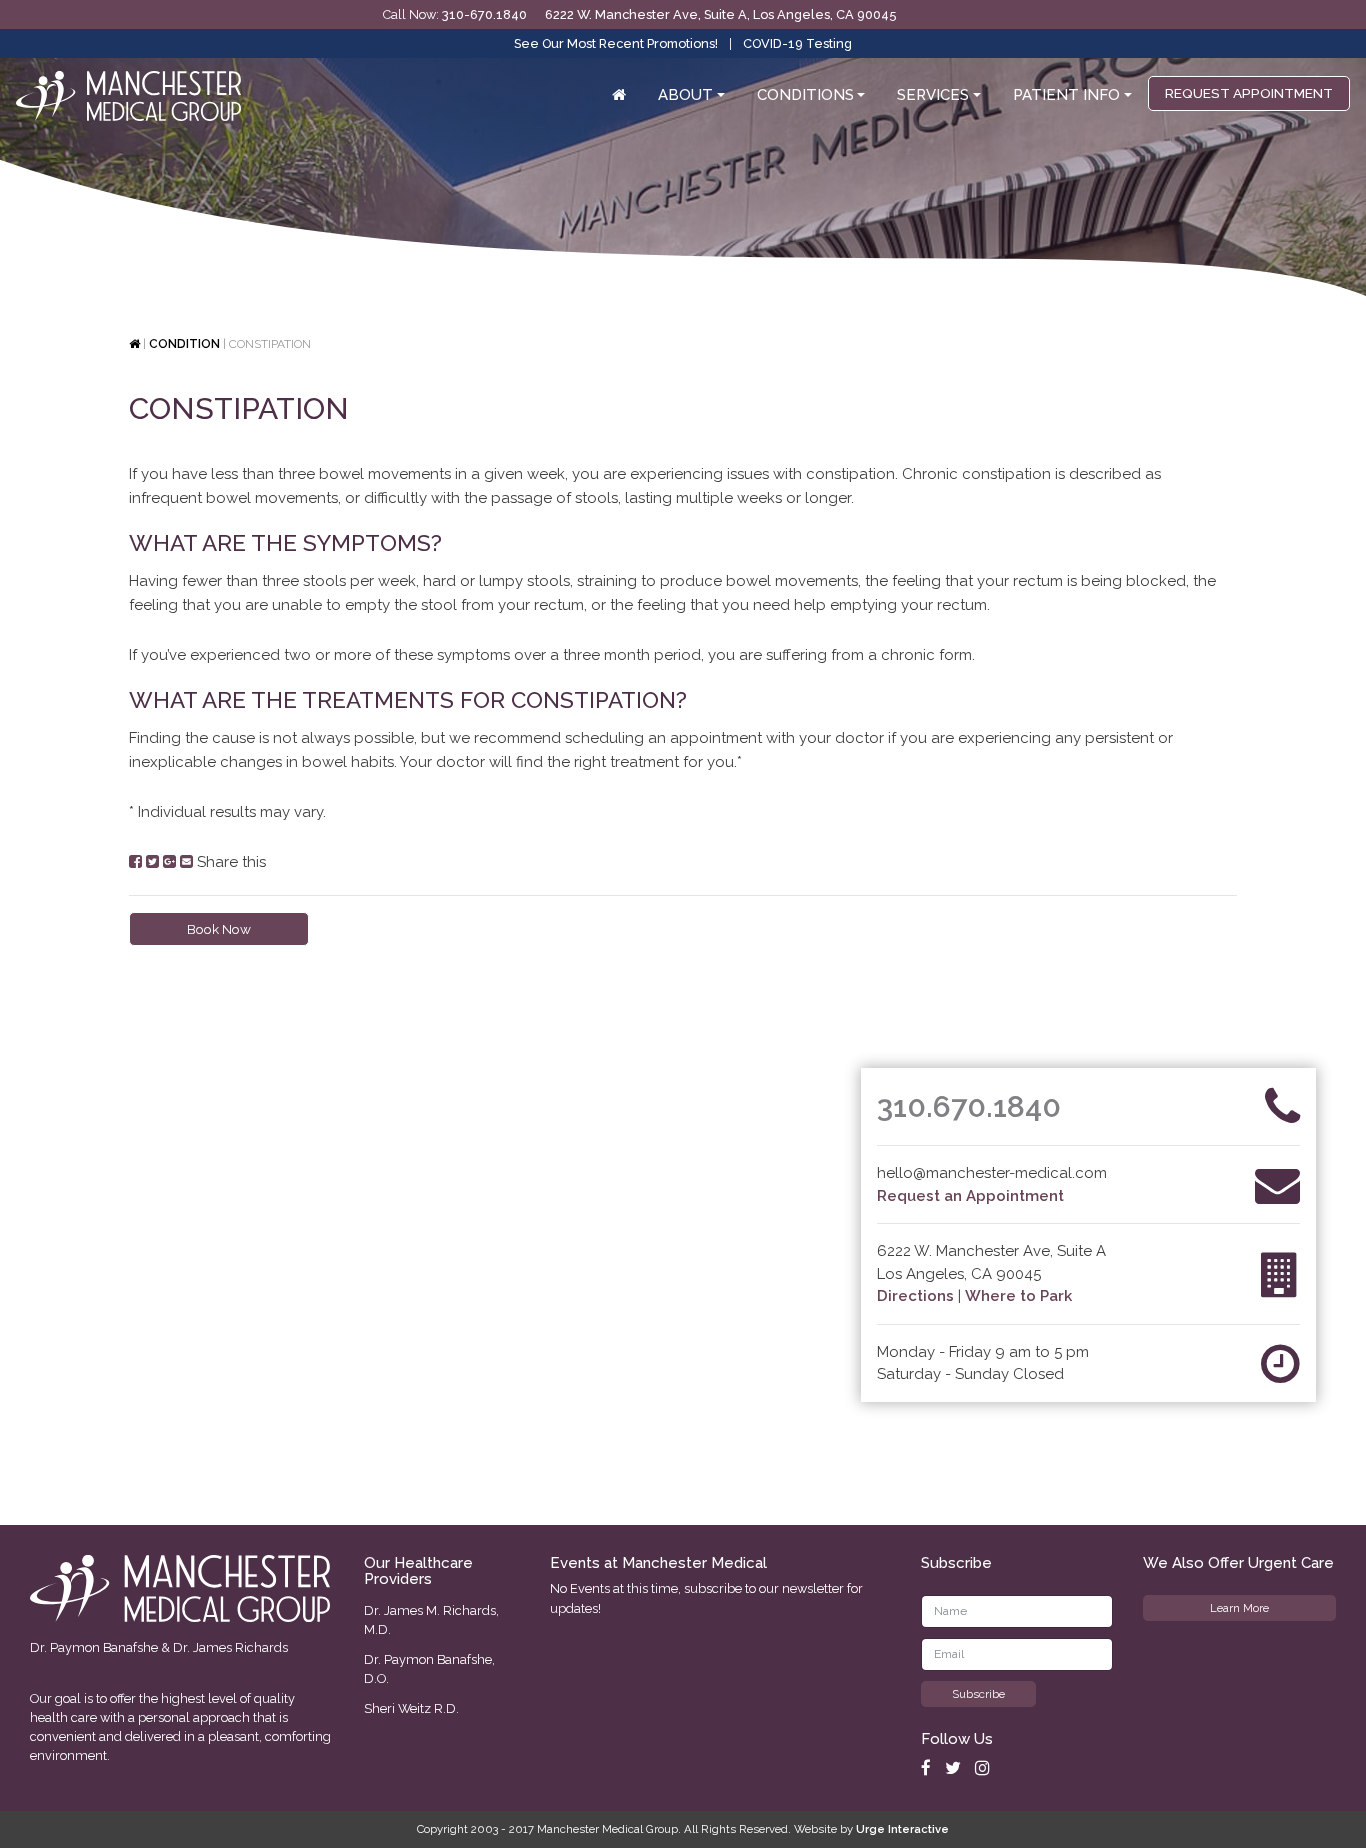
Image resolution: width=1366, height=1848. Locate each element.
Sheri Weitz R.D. (411, 1708)
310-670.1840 (484, 14)
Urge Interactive (902, 1829)
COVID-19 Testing (797, 43)
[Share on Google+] (169, 862)
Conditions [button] (805, 95)
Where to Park (1018, 1296)
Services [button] (933, 95)
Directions (915, 1296)
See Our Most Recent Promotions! (616, 43)
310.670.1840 (969, 1106)
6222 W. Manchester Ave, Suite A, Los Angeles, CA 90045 (720, 14)
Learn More (1239, 1608)
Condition (184, 344)
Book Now (219, 929)
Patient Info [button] (1066, 95)
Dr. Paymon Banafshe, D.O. (429, 1669)
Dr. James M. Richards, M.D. (431, 1620)
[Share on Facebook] (135, 862)
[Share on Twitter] (152, 862)
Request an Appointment (970, 1196)
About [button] (685, 95)
